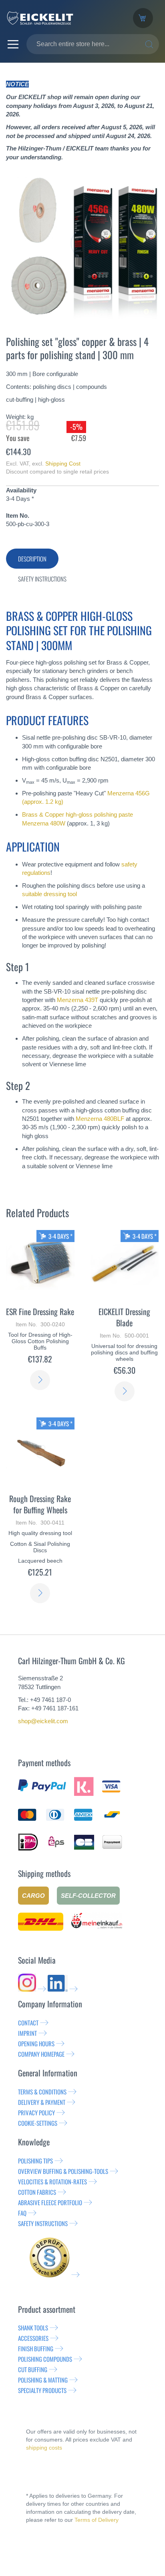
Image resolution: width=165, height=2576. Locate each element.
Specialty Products (42, 2390)
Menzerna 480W (44, 823)
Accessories (33, 2338)
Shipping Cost (63, 464)
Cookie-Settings (38, 2123)
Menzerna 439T (77, 1000)
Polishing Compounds (45, 2359)
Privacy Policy (36, 2112)
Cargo (33, 1896)
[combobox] (93, 44)
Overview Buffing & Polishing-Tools (63, 2171)
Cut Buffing (33, 2369)
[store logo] (63, 18)
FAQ (22, 2213)
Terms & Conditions (42, 2092)
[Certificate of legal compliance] (54, 2275)
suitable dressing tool (49, 894)
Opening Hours (36, 2043)
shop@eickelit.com (43, 1721)
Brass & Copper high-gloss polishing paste (77, 814)
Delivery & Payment (42, 2102)
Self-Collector (88, 1896)
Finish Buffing (36, 2348)
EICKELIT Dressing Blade (124, 1317)
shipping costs (44, 2448)
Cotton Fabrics (37, 2192)
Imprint (27, 2033)
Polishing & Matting (43, 2380)
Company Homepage (41, 2054)
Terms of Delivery (97, 2520)
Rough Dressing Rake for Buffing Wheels (40, 1504)
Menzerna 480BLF (100, 1119)
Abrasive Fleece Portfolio (50, 2202)
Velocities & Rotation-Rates (52, 2182)
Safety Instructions (43, 2223)
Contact (28, 2023)
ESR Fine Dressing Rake (40, 1311)
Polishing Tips (35, 2161)
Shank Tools (33, 2328)
